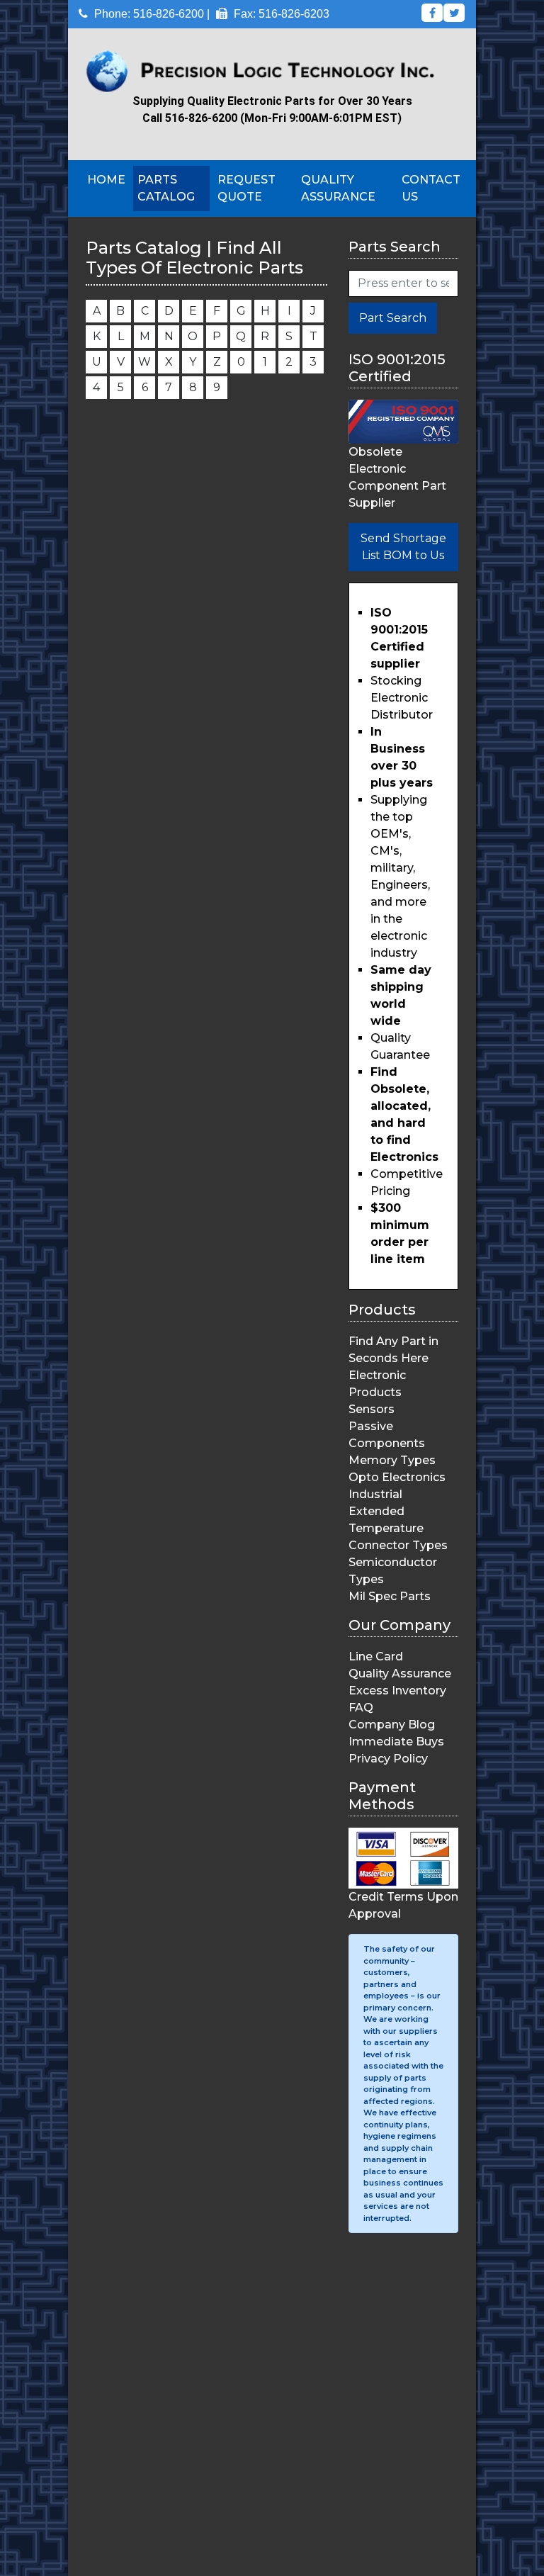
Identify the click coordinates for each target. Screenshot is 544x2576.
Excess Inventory (397, 1691)
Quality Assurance (338, 188)
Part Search (393, 318)
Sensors (372, 1409)
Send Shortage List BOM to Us (403, 547)
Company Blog (392, 1725)
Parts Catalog (166, 188)
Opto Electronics (397, 1477)
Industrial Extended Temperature (386, 1511)
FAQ (361, 1708)
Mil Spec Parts (390, 1596)
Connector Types (398, 1545)
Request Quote (246, 188)
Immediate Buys (396, 1742)
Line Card (376, 1657)
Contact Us (431, 188)
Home (106, 180)
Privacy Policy (388, 1759)
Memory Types (392, 1460)
